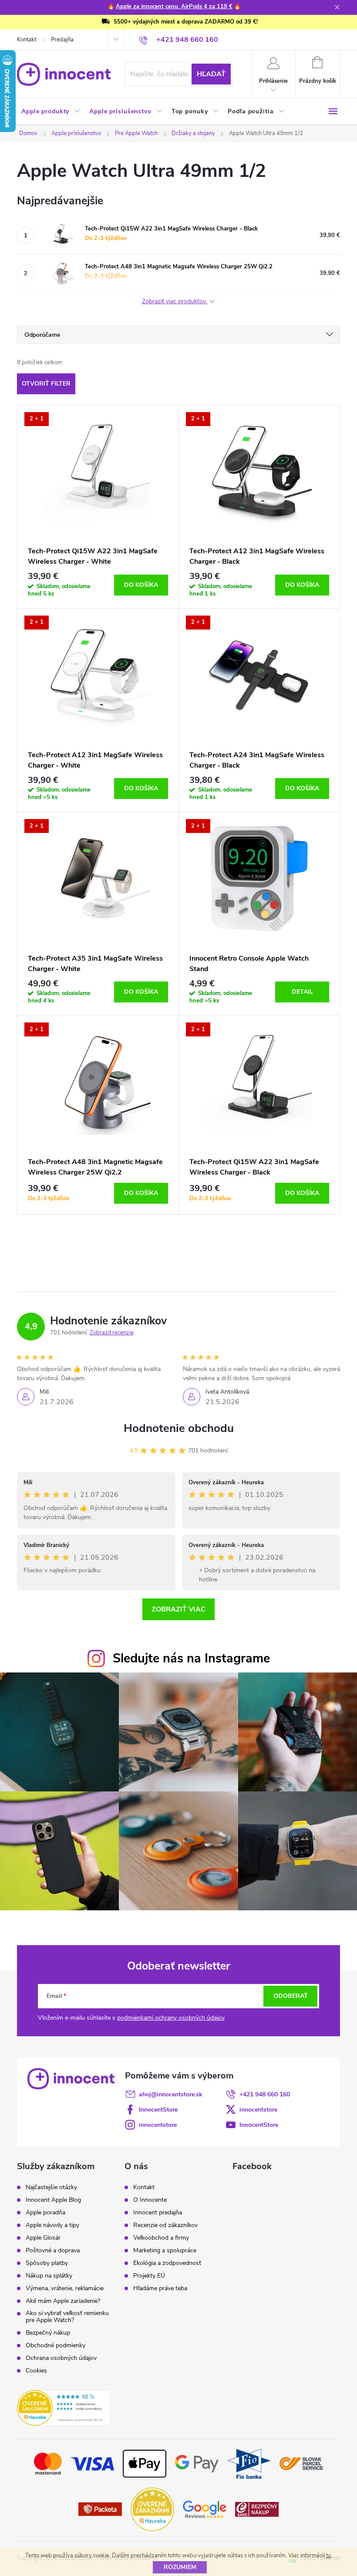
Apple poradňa (45, 2213)
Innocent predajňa (158, 2213)
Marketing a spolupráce (165, 2251)
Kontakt (27, 40)
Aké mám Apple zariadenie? (63, 2301)
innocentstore (258, 2110)
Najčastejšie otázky (51, 2187)
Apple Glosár (43, 2238)
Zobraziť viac (178, 1609)
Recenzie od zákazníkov (165, 2225)
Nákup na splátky (49, 2276)
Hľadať (211, 74)
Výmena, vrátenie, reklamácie (65, 2288)
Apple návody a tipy (52, 2225)
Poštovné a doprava (53, 2251)
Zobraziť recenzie (112, 1333)
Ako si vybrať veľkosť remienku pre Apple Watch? (67, 2317)
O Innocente (150, 2200)
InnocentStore (158, 2110)
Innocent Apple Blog (53, 2200)
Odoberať (291, 1996)
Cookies (36, 2371)
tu (328, 2556)
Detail (302, 992)
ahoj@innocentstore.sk (171, 2094)
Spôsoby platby (47, 2263)
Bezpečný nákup (48, 2333)
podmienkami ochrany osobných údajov (171, 2018)
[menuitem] (51, 112)
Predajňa (62, 40)
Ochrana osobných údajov (61, 2358)
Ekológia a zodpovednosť (167, 2263)
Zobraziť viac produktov (175, 302)
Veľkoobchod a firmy (161, 2238)
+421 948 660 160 (265, 2094)
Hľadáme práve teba (160, 2288)
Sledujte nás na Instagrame (191, 1658)
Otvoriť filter (46, 384)
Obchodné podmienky (56, 2346)
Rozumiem (180, 2567)
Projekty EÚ (149, 2276)
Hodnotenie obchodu (179, 1428)
